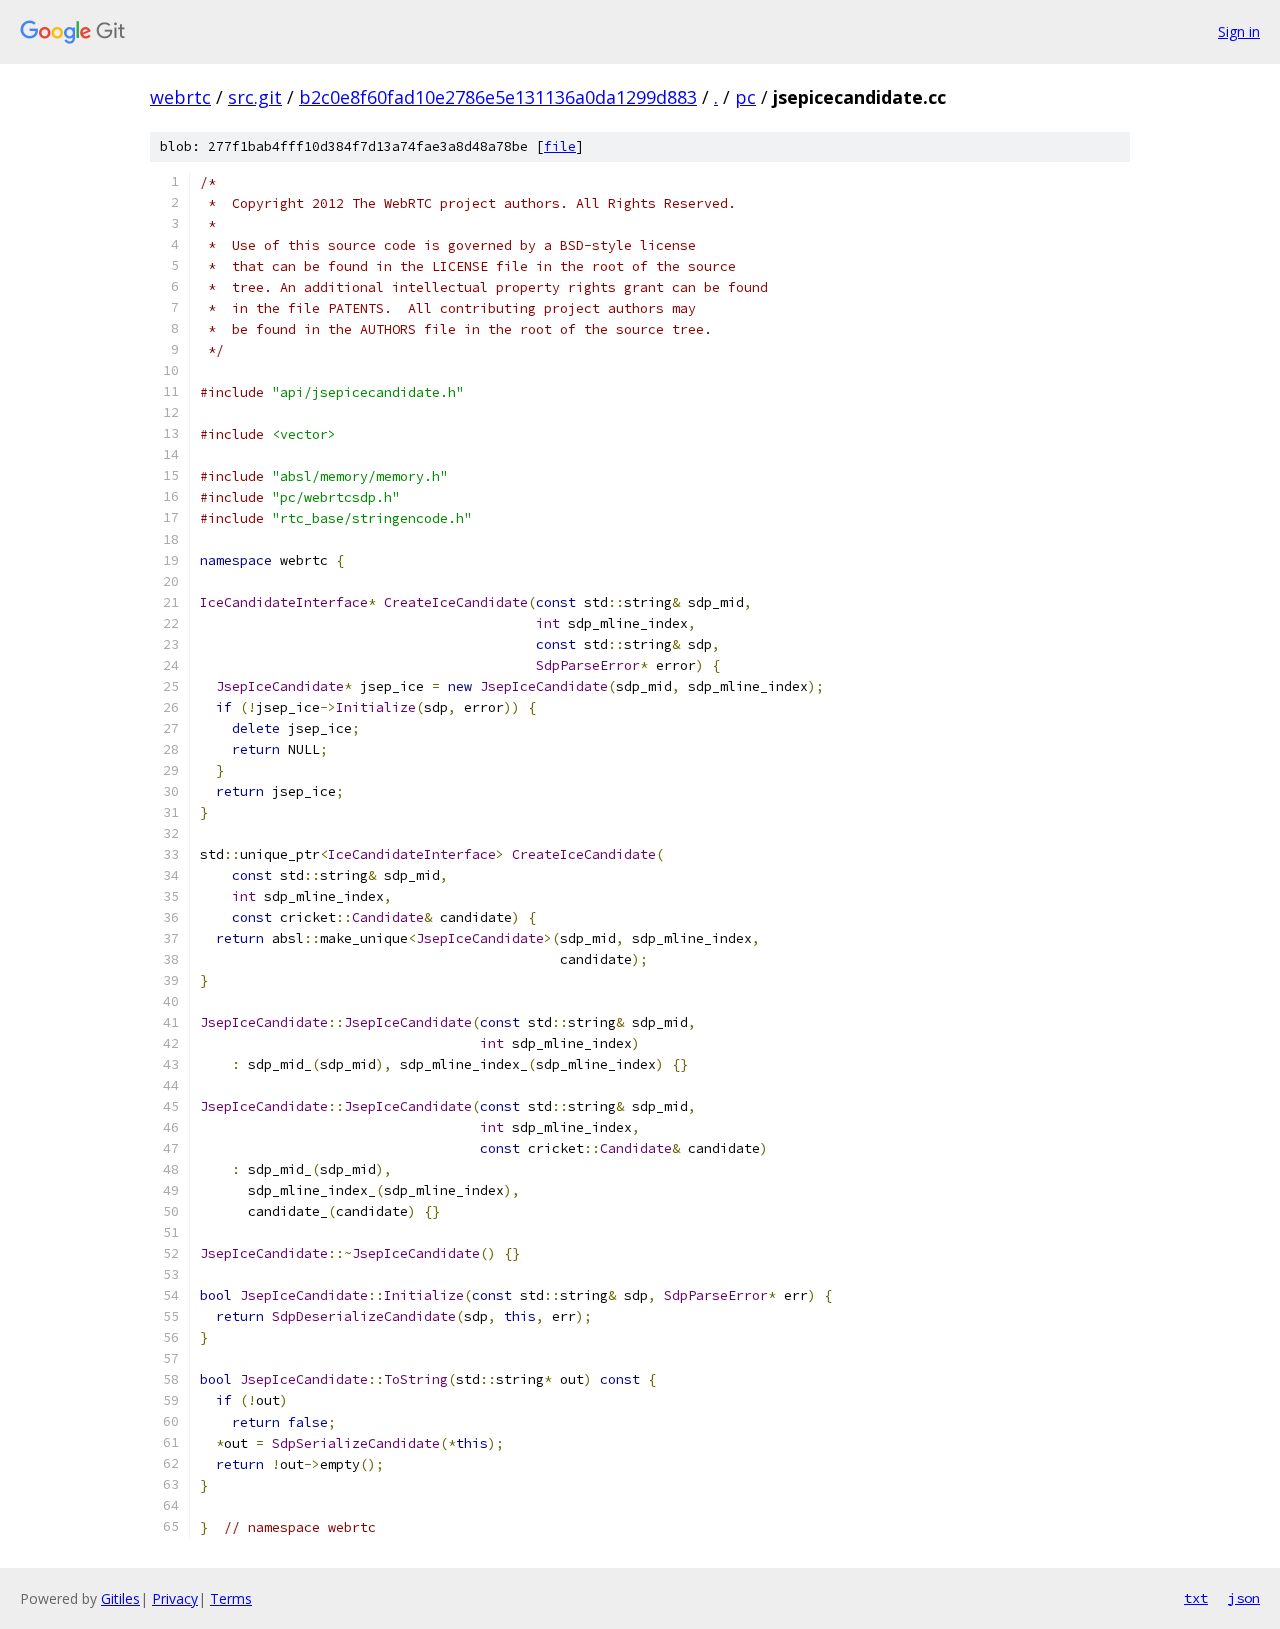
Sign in (1239, 31)
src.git (255, 97)
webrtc (180, 97)
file (560, 146)
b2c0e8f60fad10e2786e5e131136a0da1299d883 (498, 97)
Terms (231, 1598)
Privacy (175, 1598)
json (1244, 1598)
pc (745, 97)
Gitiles (120, 1598)
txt (1196, 1598)
